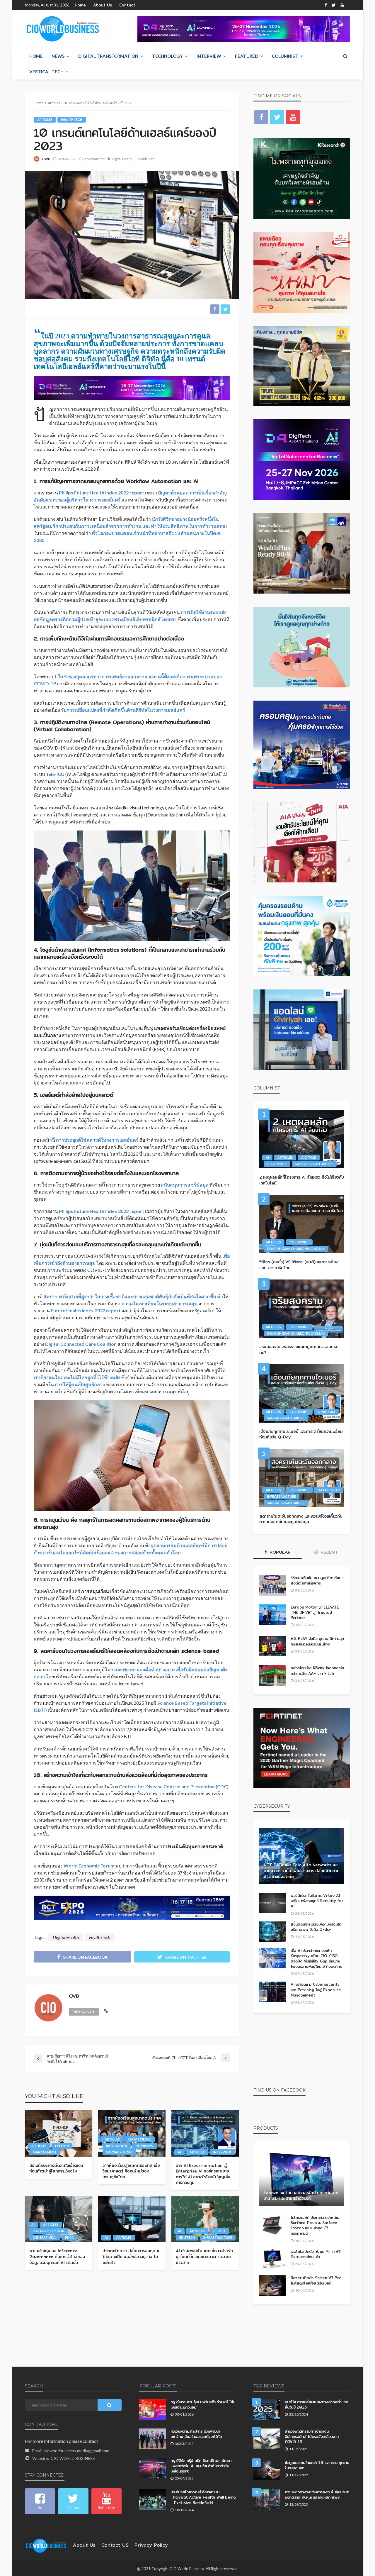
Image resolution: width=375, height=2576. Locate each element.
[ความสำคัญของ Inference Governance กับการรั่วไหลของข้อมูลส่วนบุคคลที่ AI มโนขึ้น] (59, 2219)
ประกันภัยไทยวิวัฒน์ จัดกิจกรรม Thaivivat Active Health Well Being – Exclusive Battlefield (203, 2497)
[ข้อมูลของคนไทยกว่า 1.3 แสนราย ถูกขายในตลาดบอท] (267, 2470)
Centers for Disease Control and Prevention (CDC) (174, 1786)
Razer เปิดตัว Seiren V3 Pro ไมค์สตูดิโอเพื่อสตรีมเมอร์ (316, 2280)
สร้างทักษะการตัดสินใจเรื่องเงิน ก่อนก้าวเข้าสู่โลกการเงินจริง (56, 2169)
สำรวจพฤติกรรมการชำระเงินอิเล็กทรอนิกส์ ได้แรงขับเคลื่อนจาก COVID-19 (312, 2437)
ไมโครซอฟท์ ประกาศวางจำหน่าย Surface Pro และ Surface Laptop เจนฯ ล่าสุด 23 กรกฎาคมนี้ (315, 2225)
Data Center (329, 1490)
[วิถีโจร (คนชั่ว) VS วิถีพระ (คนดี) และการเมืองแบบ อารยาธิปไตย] (302, 1224)
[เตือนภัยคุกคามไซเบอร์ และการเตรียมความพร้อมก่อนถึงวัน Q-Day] (302, 1393)
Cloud (219, 2231)
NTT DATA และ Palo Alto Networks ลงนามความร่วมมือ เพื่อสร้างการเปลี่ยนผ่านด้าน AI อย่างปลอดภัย (301, 1871)
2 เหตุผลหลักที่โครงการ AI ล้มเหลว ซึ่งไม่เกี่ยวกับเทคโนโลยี (302, 1180)
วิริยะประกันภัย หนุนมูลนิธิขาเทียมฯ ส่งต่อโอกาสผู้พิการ (317, 1580)
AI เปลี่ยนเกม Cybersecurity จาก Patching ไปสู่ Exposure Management (316, 1990)
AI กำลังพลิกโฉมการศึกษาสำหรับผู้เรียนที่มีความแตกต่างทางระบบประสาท (204, 2257)
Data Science (140, 2139)
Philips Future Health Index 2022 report (102, 493)
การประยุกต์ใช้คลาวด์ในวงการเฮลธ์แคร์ (97, 1140)
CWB (46, 159)
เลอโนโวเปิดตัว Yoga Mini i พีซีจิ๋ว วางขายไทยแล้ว (316, 2254)
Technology (167, 56)
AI (179, 2152)
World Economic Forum (89, 1866)
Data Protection (49, 2231)
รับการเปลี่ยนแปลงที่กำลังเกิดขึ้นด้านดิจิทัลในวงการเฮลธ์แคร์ (123, 710)
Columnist (285, 56)
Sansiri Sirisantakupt (314, 1164)
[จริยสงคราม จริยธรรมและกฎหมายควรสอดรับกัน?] (302, 1309)
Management (45, 2152)
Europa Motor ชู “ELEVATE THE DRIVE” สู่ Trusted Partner (315, 1612)
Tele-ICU (56, 774)
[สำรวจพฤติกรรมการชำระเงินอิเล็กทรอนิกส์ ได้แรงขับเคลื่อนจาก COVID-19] (267, 2439)
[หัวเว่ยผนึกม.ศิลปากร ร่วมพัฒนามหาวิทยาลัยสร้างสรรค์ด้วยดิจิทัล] (153, 2439)
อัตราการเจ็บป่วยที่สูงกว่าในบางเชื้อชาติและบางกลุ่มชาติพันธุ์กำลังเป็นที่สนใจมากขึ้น (130, 1296)
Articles (45, 120)
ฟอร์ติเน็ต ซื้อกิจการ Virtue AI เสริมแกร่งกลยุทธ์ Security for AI (317, 1901)
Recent (329, 1552)
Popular (279, 1552)
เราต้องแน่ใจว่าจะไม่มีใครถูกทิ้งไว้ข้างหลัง (77, 1377)
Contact (127, 5)
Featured (247, 56)
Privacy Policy (151, 2545)
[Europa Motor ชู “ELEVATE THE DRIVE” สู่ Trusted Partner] (273, 1615)
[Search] (345, 56)
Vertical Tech (46, 72)
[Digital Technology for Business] (63, 29)
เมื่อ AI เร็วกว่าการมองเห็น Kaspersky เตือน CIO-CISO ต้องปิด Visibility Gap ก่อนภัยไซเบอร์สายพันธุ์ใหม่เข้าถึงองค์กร (316, 1959)
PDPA (69, 2237)
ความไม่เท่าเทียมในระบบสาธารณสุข (159, 1303)
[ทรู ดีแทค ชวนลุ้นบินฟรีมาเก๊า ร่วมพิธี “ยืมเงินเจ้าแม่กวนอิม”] (153, 2409)
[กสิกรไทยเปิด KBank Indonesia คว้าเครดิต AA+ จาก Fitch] (273, 1675)
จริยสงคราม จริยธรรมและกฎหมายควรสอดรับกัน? (299, 1350)
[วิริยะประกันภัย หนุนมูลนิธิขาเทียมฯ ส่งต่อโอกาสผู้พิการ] (273, 1585)
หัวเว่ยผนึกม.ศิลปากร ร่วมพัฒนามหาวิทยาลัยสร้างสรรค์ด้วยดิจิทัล (196, 2434)
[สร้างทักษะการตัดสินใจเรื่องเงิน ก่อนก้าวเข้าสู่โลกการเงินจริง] (59, 2133)
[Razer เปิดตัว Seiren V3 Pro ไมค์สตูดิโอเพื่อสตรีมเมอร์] (273, 2285)
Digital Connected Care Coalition (81, 1344)
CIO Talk (309, 1157)
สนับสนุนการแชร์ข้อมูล (185, 1185)
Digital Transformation (108, 56)
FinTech (62, 2146)
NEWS (58, 56)
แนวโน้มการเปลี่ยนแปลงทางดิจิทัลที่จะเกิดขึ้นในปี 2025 (317, 2404)
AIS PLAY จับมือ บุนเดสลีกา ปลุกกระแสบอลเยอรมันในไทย (317, 1641)
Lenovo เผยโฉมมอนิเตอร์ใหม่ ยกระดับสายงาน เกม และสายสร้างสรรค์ (301, 2196)
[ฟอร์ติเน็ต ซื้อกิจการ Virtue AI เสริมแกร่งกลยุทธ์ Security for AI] (273, 1903)
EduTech (187, 2237)
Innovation (117, 2146)
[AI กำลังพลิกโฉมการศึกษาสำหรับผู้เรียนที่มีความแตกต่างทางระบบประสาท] (205, 2219)
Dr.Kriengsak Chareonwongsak (296, 1249)
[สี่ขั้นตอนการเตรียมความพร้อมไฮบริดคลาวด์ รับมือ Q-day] (273, 1932)
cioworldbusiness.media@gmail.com (77, 2451)
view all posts (84, 2012)
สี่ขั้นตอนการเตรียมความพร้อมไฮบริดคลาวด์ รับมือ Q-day (316, 1927)
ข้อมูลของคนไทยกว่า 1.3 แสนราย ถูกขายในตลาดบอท (317, 2465)
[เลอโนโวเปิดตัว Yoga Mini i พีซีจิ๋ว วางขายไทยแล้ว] (273, 2259)
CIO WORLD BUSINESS (73, 2458)
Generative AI (45, 2237)
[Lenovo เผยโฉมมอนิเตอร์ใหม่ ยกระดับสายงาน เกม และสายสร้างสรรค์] (302, 2178)
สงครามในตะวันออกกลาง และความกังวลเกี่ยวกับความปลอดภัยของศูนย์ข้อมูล (301, 1519)
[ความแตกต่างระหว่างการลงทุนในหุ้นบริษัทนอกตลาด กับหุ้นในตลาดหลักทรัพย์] (267, 2499)
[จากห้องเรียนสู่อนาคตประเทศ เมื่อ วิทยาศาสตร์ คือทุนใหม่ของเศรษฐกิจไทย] (132, 2133)
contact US (115, 2545)
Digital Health (122, 159)
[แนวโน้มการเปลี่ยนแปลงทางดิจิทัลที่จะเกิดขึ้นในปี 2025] (267, 2409)
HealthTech (72, 120)
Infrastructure (218, 2237)
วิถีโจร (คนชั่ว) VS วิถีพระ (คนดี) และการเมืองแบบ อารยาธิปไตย (299, 1265)
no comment (94, 159)
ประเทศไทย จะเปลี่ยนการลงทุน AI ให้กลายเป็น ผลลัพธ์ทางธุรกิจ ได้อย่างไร (131, 2257)
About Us (103, 5)
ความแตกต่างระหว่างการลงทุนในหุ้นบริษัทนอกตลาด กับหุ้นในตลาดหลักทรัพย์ (317, 2494)
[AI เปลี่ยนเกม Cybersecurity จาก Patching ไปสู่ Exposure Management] (273, 1992)
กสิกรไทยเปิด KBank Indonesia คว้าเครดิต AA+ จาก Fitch (317, 1670)
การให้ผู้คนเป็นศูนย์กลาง (80, 1384)
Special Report (119, 2152)
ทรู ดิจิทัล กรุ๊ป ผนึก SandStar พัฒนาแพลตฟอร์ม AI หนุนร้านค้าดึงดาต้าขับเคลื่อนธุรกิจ (201, 2466)
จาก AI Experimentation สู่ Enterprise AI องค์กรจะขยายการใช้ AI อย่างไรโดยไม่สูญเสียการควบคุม (203, 2174)
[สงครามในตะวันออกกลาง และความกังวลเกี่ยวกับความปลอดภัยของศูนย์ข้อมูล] (302, 1478)
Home (80, 5)
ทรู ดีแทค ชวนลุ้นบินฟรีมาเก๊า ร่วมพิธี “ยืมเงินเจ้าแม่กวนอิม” (203, 2404)
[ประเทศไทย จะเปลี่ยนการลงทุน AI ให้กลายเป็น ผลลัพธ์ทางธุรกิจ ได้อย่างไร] (132, 2219)
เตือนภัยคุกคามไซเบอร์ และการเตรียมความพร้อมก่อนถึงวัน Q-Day (301, 1434)
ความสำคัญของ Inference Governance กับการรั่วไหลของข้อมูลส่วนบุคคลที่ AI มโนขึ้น (57, 2257)
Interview (209, 56)
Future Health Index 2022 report (86, 1310)
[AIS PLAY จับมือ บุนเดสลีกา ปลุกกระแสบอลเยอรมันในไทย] (273, 1646)
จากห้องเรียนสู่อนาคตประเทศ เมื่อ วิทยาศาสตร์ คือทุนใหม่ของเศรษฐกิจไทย (131, 2171)
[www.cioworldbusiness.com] (46, 2545)
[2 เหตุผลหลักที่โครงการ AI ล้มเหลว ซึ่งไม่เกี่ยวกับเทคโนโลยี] (302, 1139)
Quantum (326, 1412)
